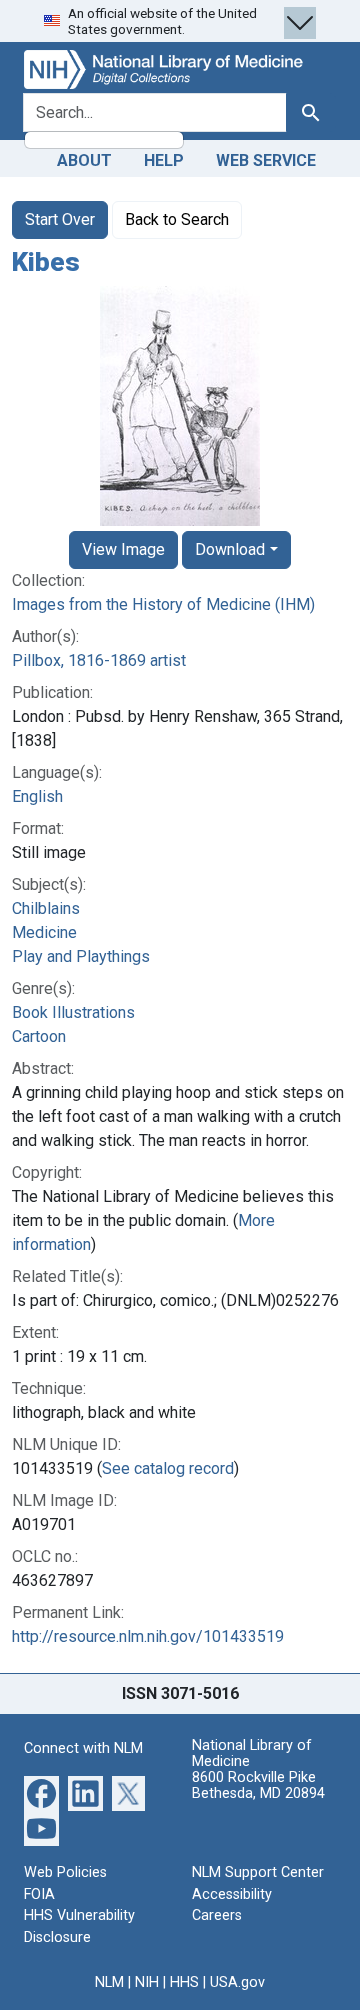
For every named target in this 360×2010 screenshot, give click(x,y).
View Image (123, 549)
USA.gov (237, 1982)
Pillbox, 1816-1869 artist (99, 660)
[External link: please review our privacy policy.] (41, 1792)
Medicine (44, 932)
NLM (109, 1982)
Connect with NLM (83, 1748)
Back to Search (177, 219)
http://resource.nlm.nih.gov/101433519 (148, 1636)
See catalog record (168, 1468)
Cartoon (39, 1036)
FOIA (39, 1894)
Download (230, 549)
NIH (147, 1982)
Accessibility (232, 1894)
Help (164, 160)
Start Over (60, 219)
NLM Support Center (258, 1872)
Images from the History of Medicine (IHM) (163, 604)
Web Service (266, 160)
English (37, 796)
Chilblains (46, 908)
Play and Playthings (81, 956)
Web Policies (65, 1872)
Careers (217, 1915)
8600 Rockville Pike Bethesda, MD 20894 (258, 1785)
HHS (184, 1982)
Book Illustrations (73, 1012)
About (84, 160)
